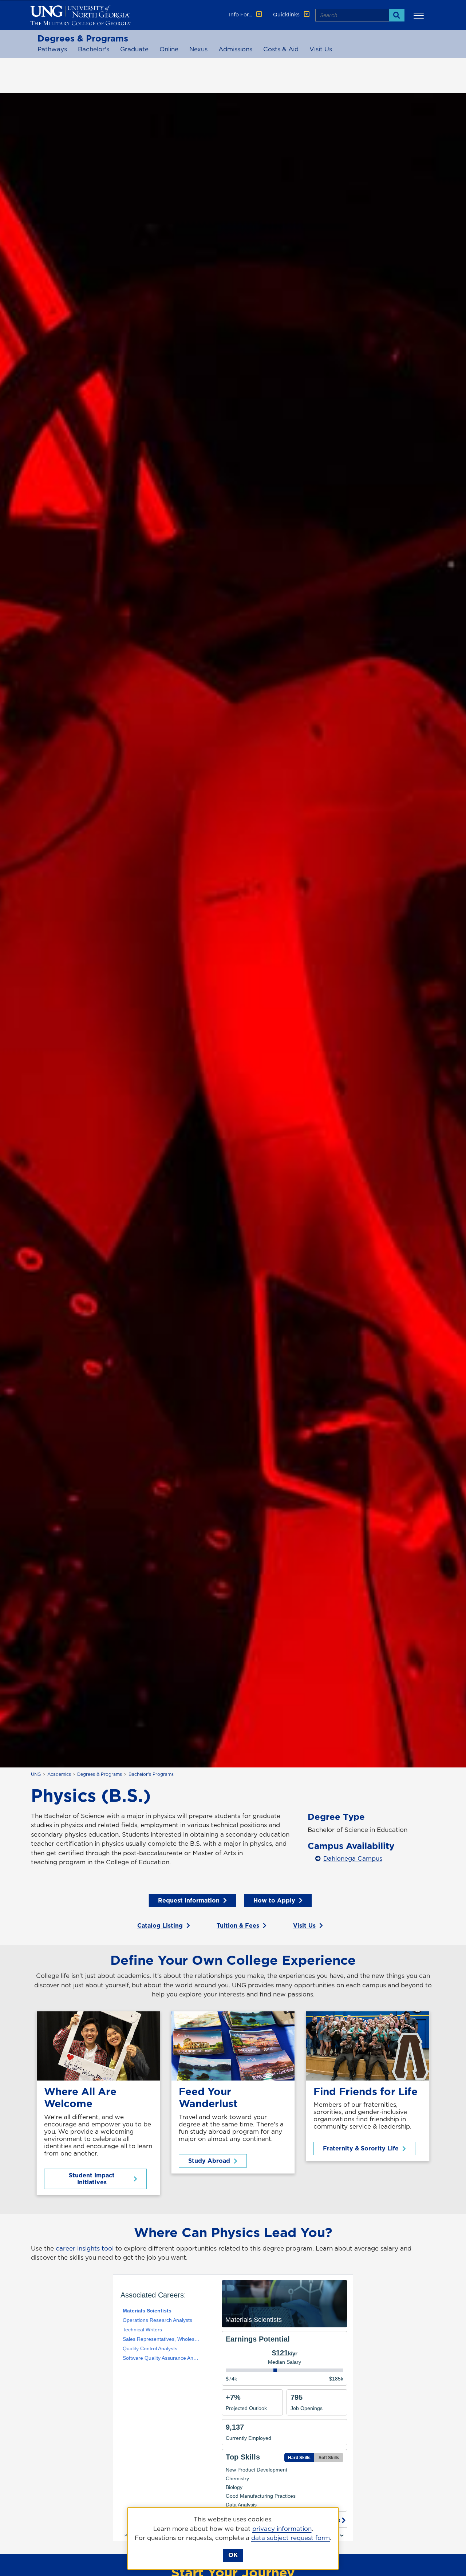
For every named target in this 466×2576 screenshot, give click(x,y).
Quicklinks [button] (287, 15)
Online (169, 49)
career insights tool (85, 2248)
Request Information (189, 1900)
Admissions (235, 49)
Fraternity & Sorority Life (361, 2148)
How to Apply (274, 1900)
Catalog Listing (160, 1925)
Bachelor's (94, 49)
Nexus (198, 49)
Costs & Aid (281, 49)
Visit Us (321, 49)
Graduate (134, 49)
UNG (36, 1774)
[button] (420, 15)
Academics (59, 1774)
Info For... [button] (241, 15)
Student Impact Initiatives (92, 2179)
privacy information (282, 2529)
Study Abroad (209, 2161)
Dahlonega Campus (353, 1858)
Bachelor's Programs (151, 1774)
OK (233, 2555)
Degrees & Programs (83, 38)
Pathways (52, 49)
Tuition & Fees (238, 1925)
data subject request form (291, 2538)
